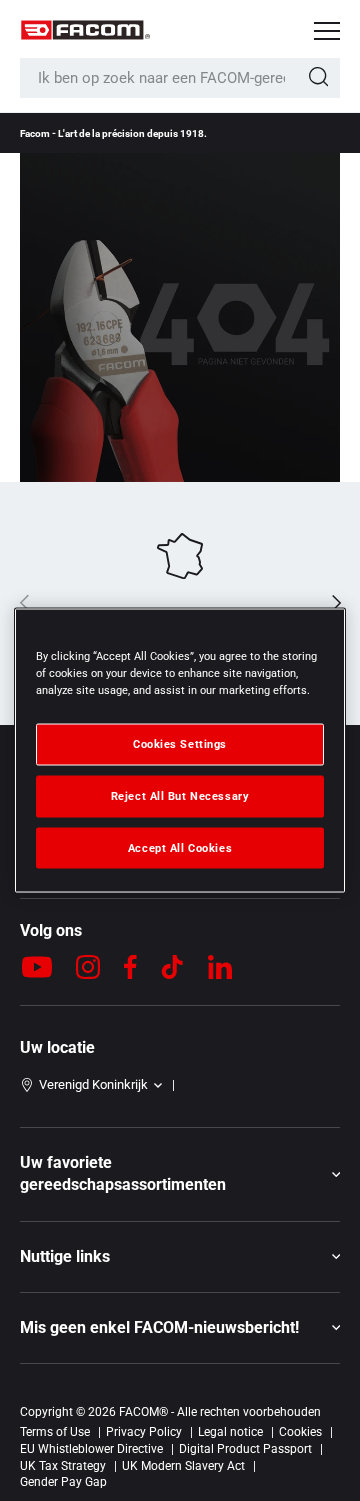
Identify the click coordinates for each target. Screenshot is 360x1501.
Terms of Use (55, 1432)
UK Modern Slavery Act (183, 1466)
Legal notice (230, 1432)
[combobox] (180, 78)
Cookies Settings (180, 743)
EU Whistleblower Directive (91, 1449)
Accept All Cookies (180, 847)
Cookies (300, 1432)
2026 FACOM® (128, 1412)
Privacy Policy (144, 1432)
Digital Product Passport (245, 1449)
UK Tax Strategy (63, 1466)
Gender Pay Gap (63, 1482)
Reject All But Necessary (180, 795)
